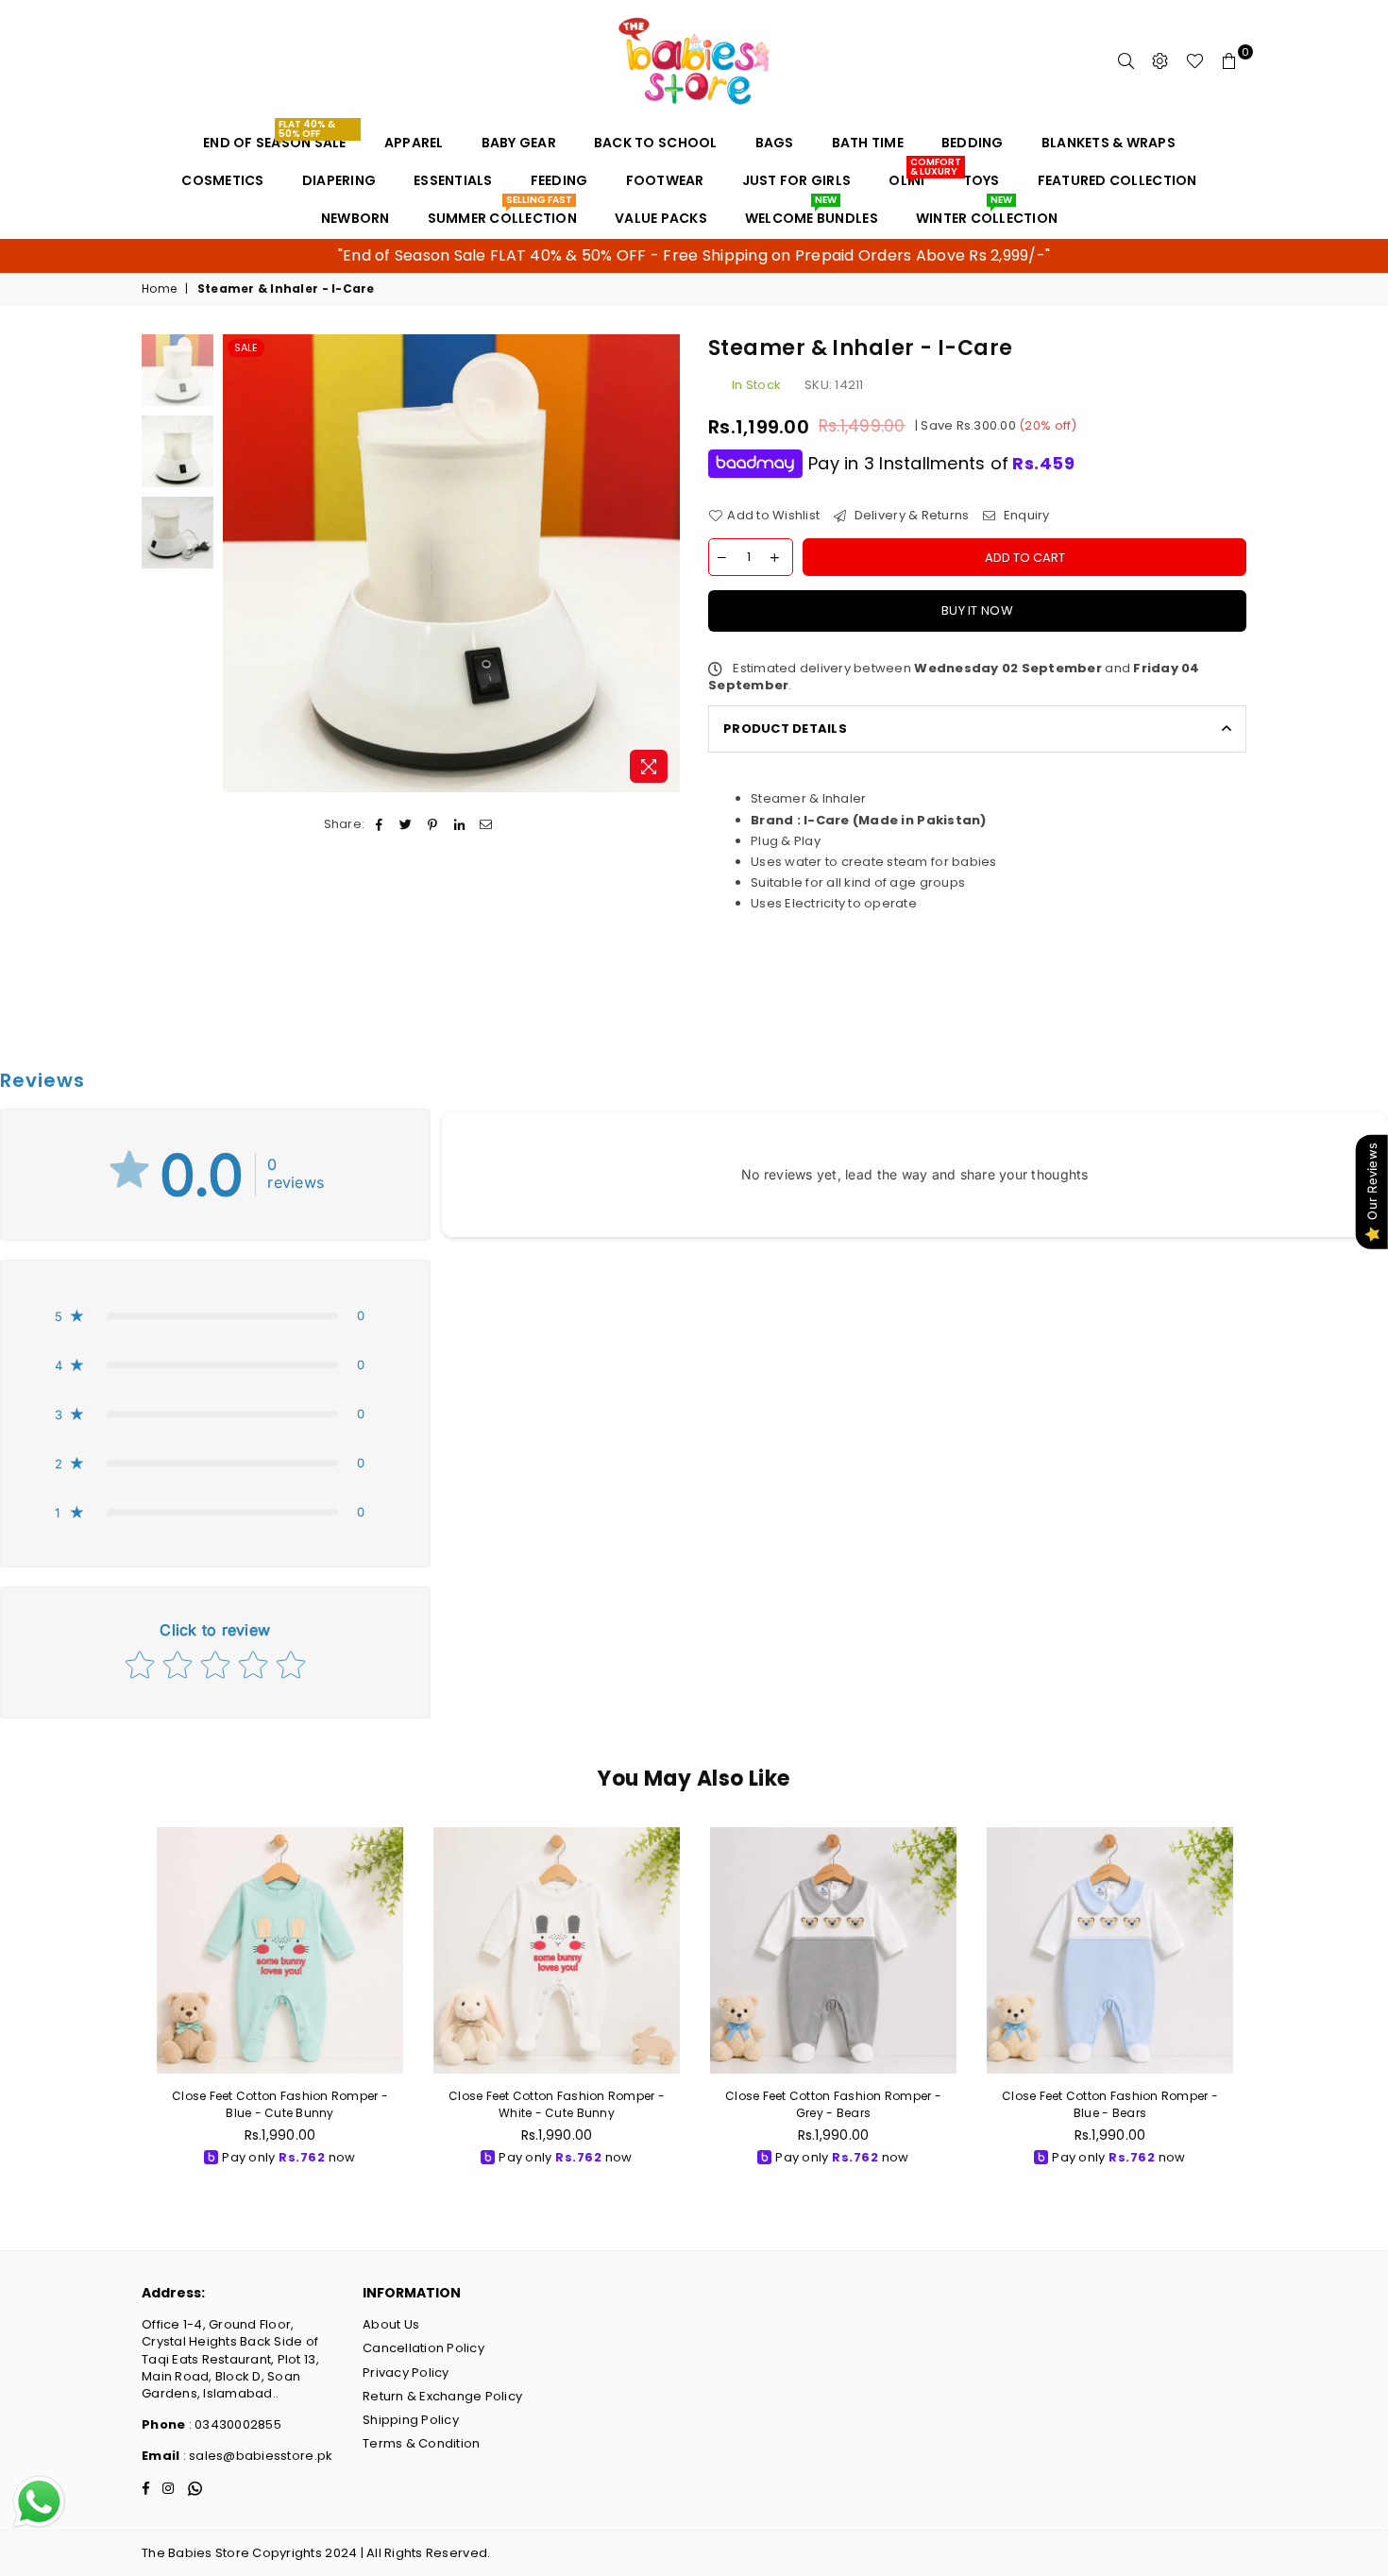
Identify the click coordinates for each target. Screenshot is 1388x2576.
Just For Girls (797, 180)
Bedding (973, 143)
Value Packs (661, 218)
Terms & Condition (421, 2443)
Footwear (665, 180)
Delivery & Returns (910, 516)
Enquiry (1025, 516)
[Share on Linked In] (459, 824)
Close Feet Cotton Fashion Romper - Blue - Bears (1110, 2104)
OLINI (914, 176)
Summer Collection (502, 213)
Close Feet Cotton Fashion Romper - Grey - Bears (833, 2104)
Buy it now (977, 610)
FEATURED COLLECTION (1117, 180)
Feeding (559, 180)
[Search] (1126, 61)
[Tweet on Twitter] (406, 824)
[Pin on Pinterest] (433, 824)
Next (663, 563)
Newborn (355, 218)
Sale (246, 347)
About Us (391, 2324)
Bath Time (868, 143)
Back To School (656, 143)
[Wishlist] (1195, 61)
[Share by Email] (486, 824)
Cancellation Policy (423, 2348)
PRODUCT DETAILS (785, 729)
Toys (982, 180)
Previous (239, 563)
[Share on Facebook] (379, 824)
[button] (215, 1315)
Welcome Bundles (812, 213)
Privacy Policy (406, 2373)
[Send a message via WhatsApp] (39, 2502)
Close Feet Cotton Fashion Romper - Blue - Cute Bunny (280, 2104)
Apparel (414, 143)
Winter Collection (987, 213)
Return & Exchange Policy (442, 2396)
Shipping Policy (411, 2420)
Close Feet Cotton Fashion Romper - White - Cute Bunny (557, 2104)
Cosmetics (222, 180)
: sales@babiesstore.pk (256, 2456)
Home (159, 289)
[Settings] (1160, 61)
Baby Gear (519, 143)
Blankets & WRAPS (1109, 143)
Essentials (453, 180)
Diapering (339, 180)
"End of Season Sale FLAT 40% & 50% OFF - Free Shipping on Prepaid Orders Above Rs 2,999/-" (694, 255)
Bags (775, 143)
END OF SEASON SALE (275, 138)
